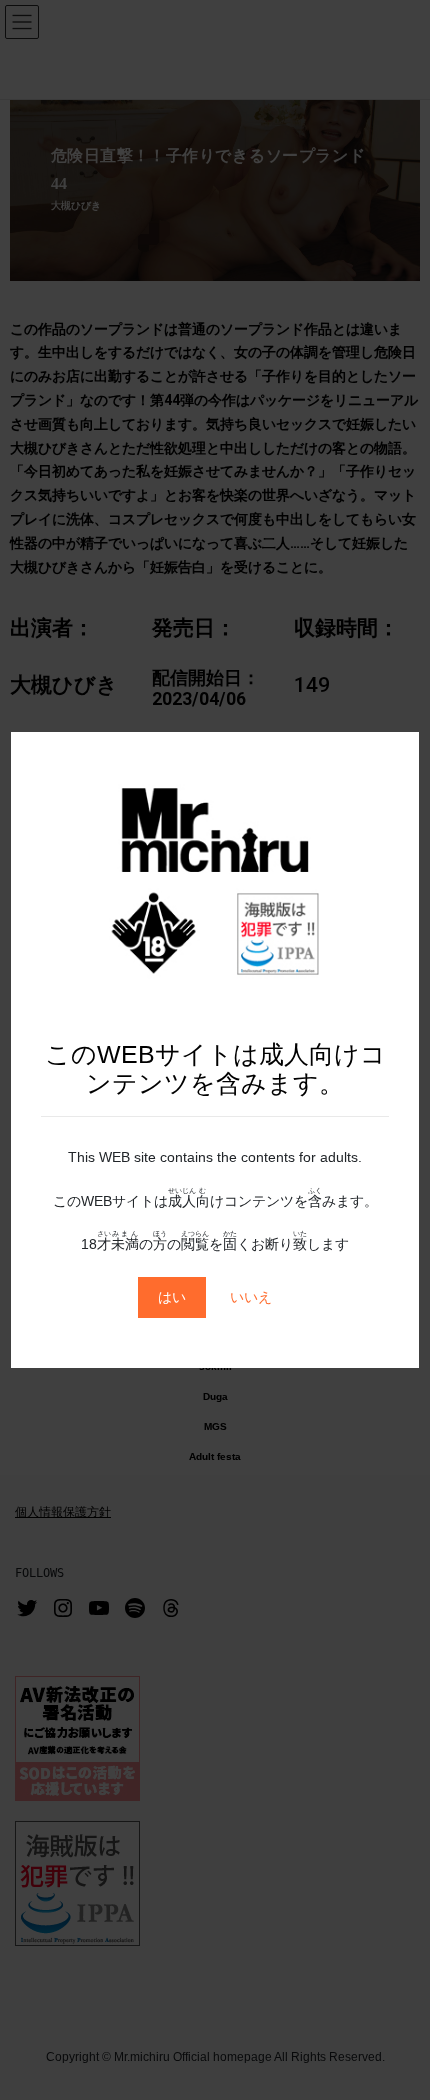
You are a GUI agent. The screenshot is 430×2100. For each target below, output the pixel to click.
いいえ (251, 1297)
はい (172, 1297)
